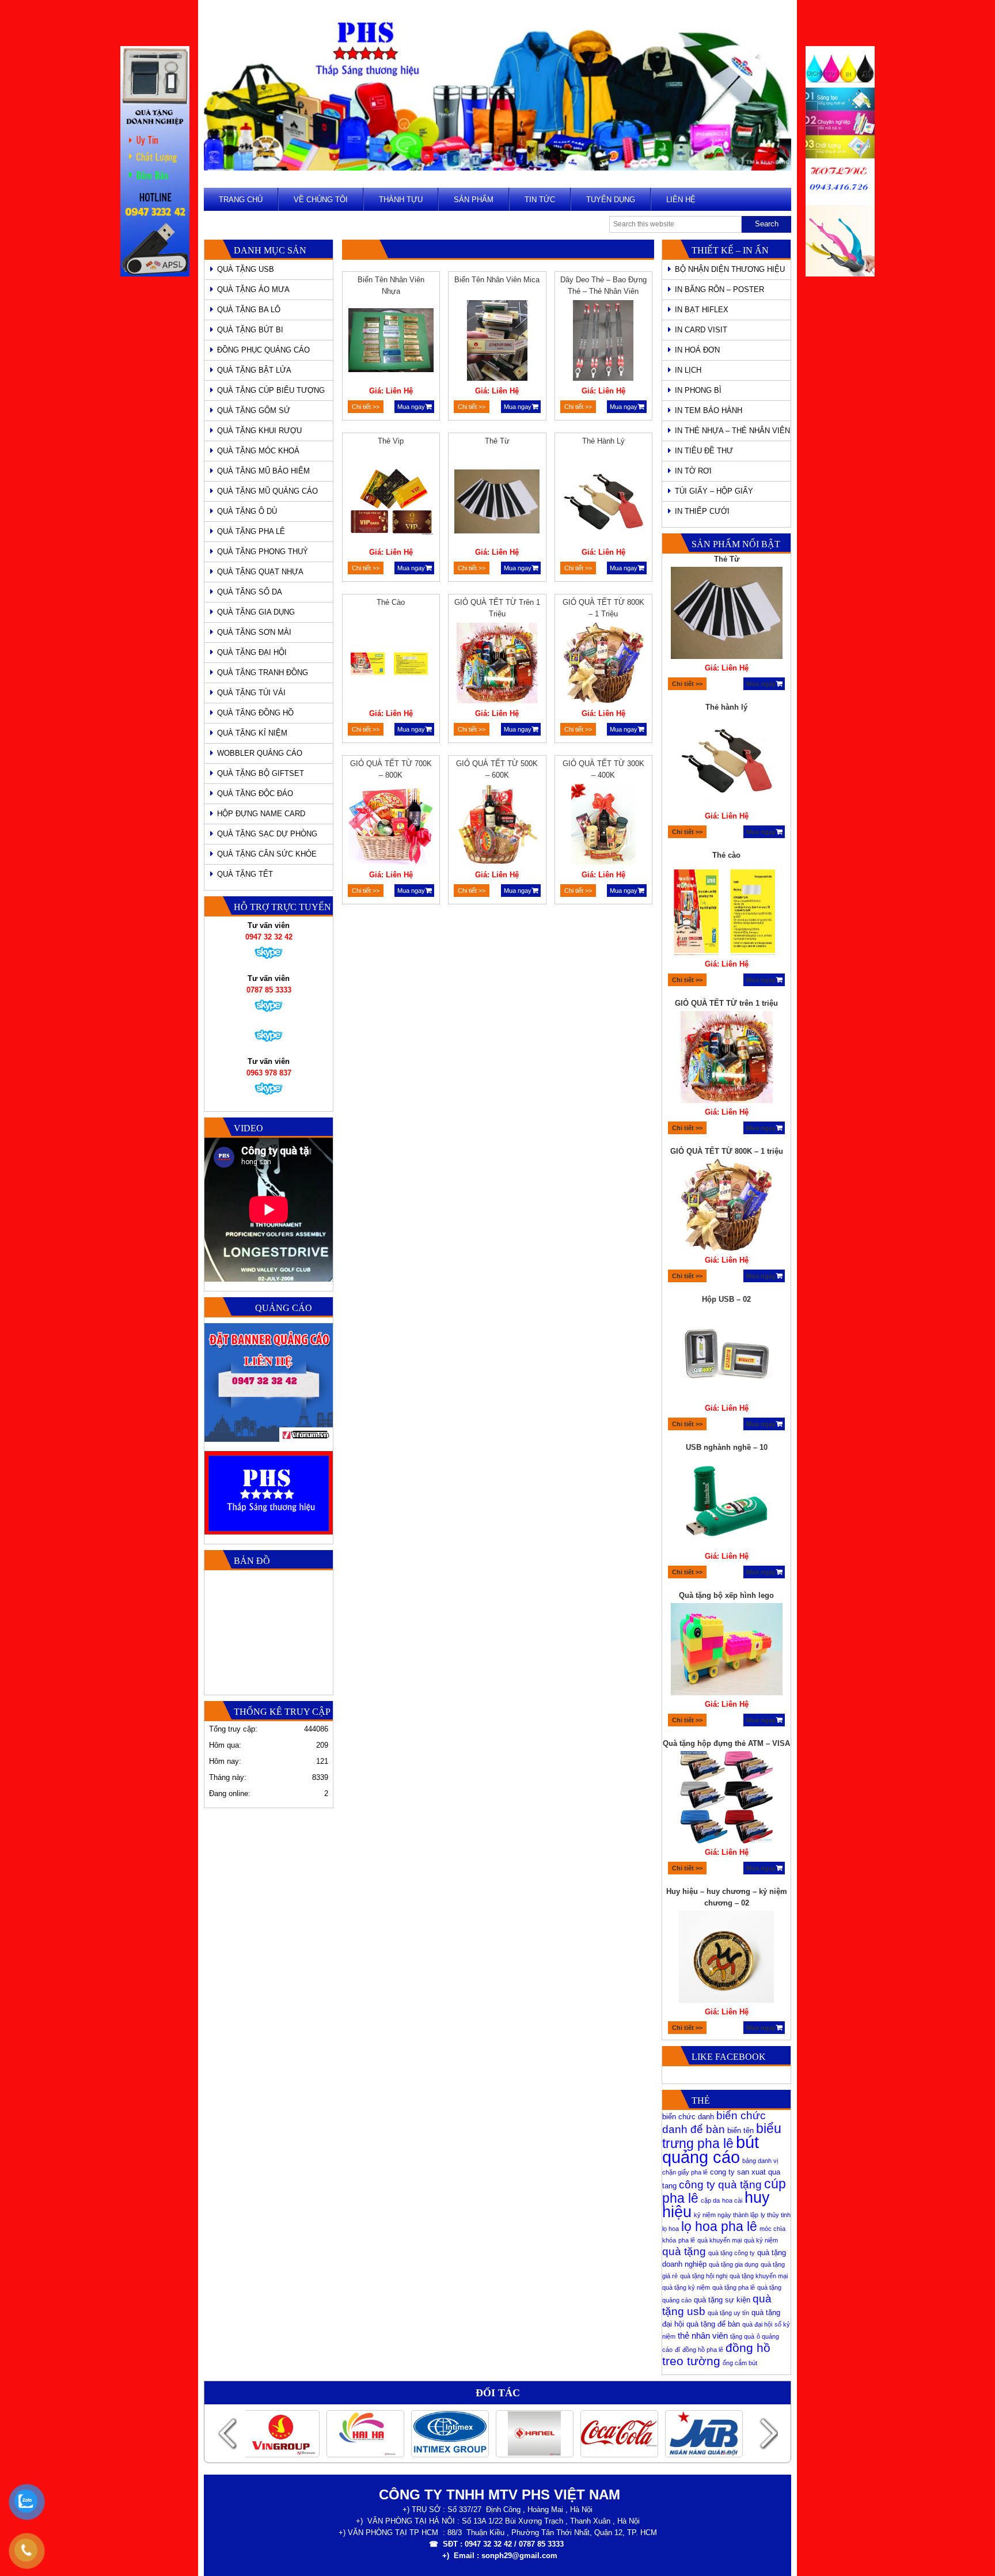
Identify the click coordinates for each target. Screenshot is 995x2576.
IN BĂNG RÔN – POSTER (719, 289)
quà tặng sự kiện (722, 2300)
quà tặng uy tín (728, 2313)
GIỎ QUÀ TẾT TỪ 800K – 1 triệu (603, 608)
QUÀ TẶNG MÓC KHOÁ (258, 451)
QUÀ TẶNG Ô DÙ (247, 511)
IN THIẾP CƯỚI (702, 511)
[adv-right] (840, 274)
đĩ (677, 2350)
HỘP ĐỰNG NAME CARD (261, 814)
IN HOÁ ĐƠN (697, 350)
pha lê (687, 2240)
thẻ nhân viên (703, 2336)
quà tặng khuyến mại (759, 2276)
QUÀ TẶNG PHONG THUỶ (263, 552)
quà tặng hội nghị (704, 2276)
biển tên (740, 2130)
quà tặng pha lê (734, 2287)
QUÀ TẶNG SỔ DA (250, 592)
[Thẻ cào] (391, 665)
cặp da (710, 2200)
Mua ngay (411, 407)
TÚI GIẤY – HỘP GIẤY (714, 491)
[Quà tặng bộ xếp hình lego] (727, 1651)
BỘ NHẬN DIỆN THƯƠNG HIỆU (730, 269)
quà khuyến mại (719, 2240)
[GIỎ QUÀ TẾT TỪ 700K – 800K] (391, 826)
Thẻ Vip (391, 441)
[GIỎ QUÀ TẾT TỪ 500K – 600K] (497, 826)
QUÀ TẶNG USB (246, 269)
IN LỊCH (688, 370)
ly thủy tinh (776, 2215)
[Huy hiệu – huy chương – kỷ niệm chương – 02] (727, 1958)
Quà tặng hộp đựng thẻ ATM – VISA (726, 1743)
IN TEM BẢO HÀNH (709, 410)
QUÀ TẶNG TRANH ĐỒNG (263, 673)
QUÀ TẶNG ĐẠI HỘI (252, 652)
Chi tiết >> (366, 407)
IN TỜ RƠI (693, 471)
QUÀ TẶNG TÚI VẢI (251, 693)
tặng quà (742, 2336)
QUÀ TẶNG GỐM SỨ (254, 410)
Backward (227, 2433)
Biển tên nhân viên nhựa (391, 285)
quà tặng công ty (732, 2253)
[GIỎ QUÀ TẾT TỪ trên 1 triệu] (497, 665)
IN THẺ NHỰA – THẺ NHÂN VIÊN (732, 431)
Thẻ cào (391, 602)
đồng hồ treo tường (716, 2354)
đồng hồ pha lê (703, 2350)
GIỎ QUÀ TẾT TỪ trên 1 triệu (497, 608)
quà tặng (684, 2251)
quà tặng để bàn (713, 2324)
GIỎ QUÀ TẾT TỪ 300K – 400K (603, 769)
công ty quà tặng (720, 2185)
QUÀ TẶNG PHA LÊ (251, 531)
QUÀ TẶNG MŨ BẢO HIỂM (263, 471)
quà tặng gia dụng (734, 2264)
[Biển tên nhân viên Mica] (497, 342)
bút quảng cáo (711, 2149)
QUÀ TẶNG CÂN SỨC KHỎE (267, 854)
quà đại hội (757, 2324)
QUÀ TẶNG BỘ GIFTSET (261, 773)
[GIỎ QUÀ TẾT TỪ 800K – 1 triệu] (603, 665)
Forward (768, 2433)
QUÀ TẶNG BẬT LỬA (254, 370)
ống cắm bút (740, 2363)
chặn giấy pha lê (685, 2172)
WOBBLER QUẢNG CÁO (260, 753)
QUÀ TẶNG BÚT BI (250, 330)
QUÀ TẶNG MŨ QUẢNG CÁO (267, 491)
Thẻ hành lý (603, 441)
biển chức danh (688, 2117)
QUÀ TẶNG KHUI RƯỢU (259, 431)
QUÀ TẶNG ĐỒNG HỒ (255, 713)
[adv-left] (155, 274)
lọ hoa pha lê (719, 2226)
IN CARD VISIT (701, 330)
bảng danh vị (760, 2161)
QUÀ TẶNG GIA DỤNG (256, 612)
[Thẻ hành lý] (603, 503)
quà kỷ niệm (761, 2240)
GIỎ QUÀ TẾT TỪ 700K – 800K (391, 769)
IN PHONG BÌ (698, 390)
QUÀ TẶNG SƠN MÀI (254, 632)
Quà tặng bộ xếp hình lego (726, 1595)
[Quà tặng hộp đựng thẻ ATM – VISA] (727, 1799)
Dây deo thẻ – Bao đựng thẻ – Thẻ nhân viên (603, 285)
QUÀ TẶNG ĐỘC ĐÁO (255, 793)
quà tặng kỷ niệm (686, 2287)
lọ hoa (671, 2229)
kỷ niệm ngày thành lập (726, 2215)
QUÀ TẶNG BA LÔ (249, 310)
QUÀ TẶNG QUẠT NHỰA (260, 572)
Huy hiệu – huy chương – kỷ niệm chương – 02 (727, 1897)
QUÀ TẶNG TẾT (245, 874)
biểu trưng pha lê (722, 2136)
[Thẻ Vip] (391, 503)
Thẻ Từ (497, 441)
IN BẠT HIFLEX (702, 310)
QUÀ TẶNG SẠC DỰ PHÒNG (267, 834)
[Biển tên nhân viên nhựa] (391, 342)
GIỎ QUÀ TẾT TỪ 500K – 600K (497, 769)
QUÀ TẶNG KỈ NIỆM (252, 733)
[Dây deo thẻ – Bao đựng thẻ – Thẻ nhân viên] (603, 342)
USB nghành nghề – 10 (727, 1447)
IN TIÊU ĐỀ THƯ (704, 451)
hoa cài (732, 2200)
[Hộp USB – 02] (727, 1355)
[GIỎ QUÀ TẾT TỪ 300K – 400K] (603, 826)
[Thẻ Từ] (497, 503)
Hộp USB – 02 (726, 1299)
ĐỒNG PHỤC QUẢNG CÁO (263, 350)
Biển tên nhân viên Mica (497, 280)
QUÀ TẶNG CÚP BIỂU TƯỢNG (271, 390)
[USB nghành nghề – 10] (727, 1503)
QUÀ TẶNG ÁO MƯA (253, 289)
